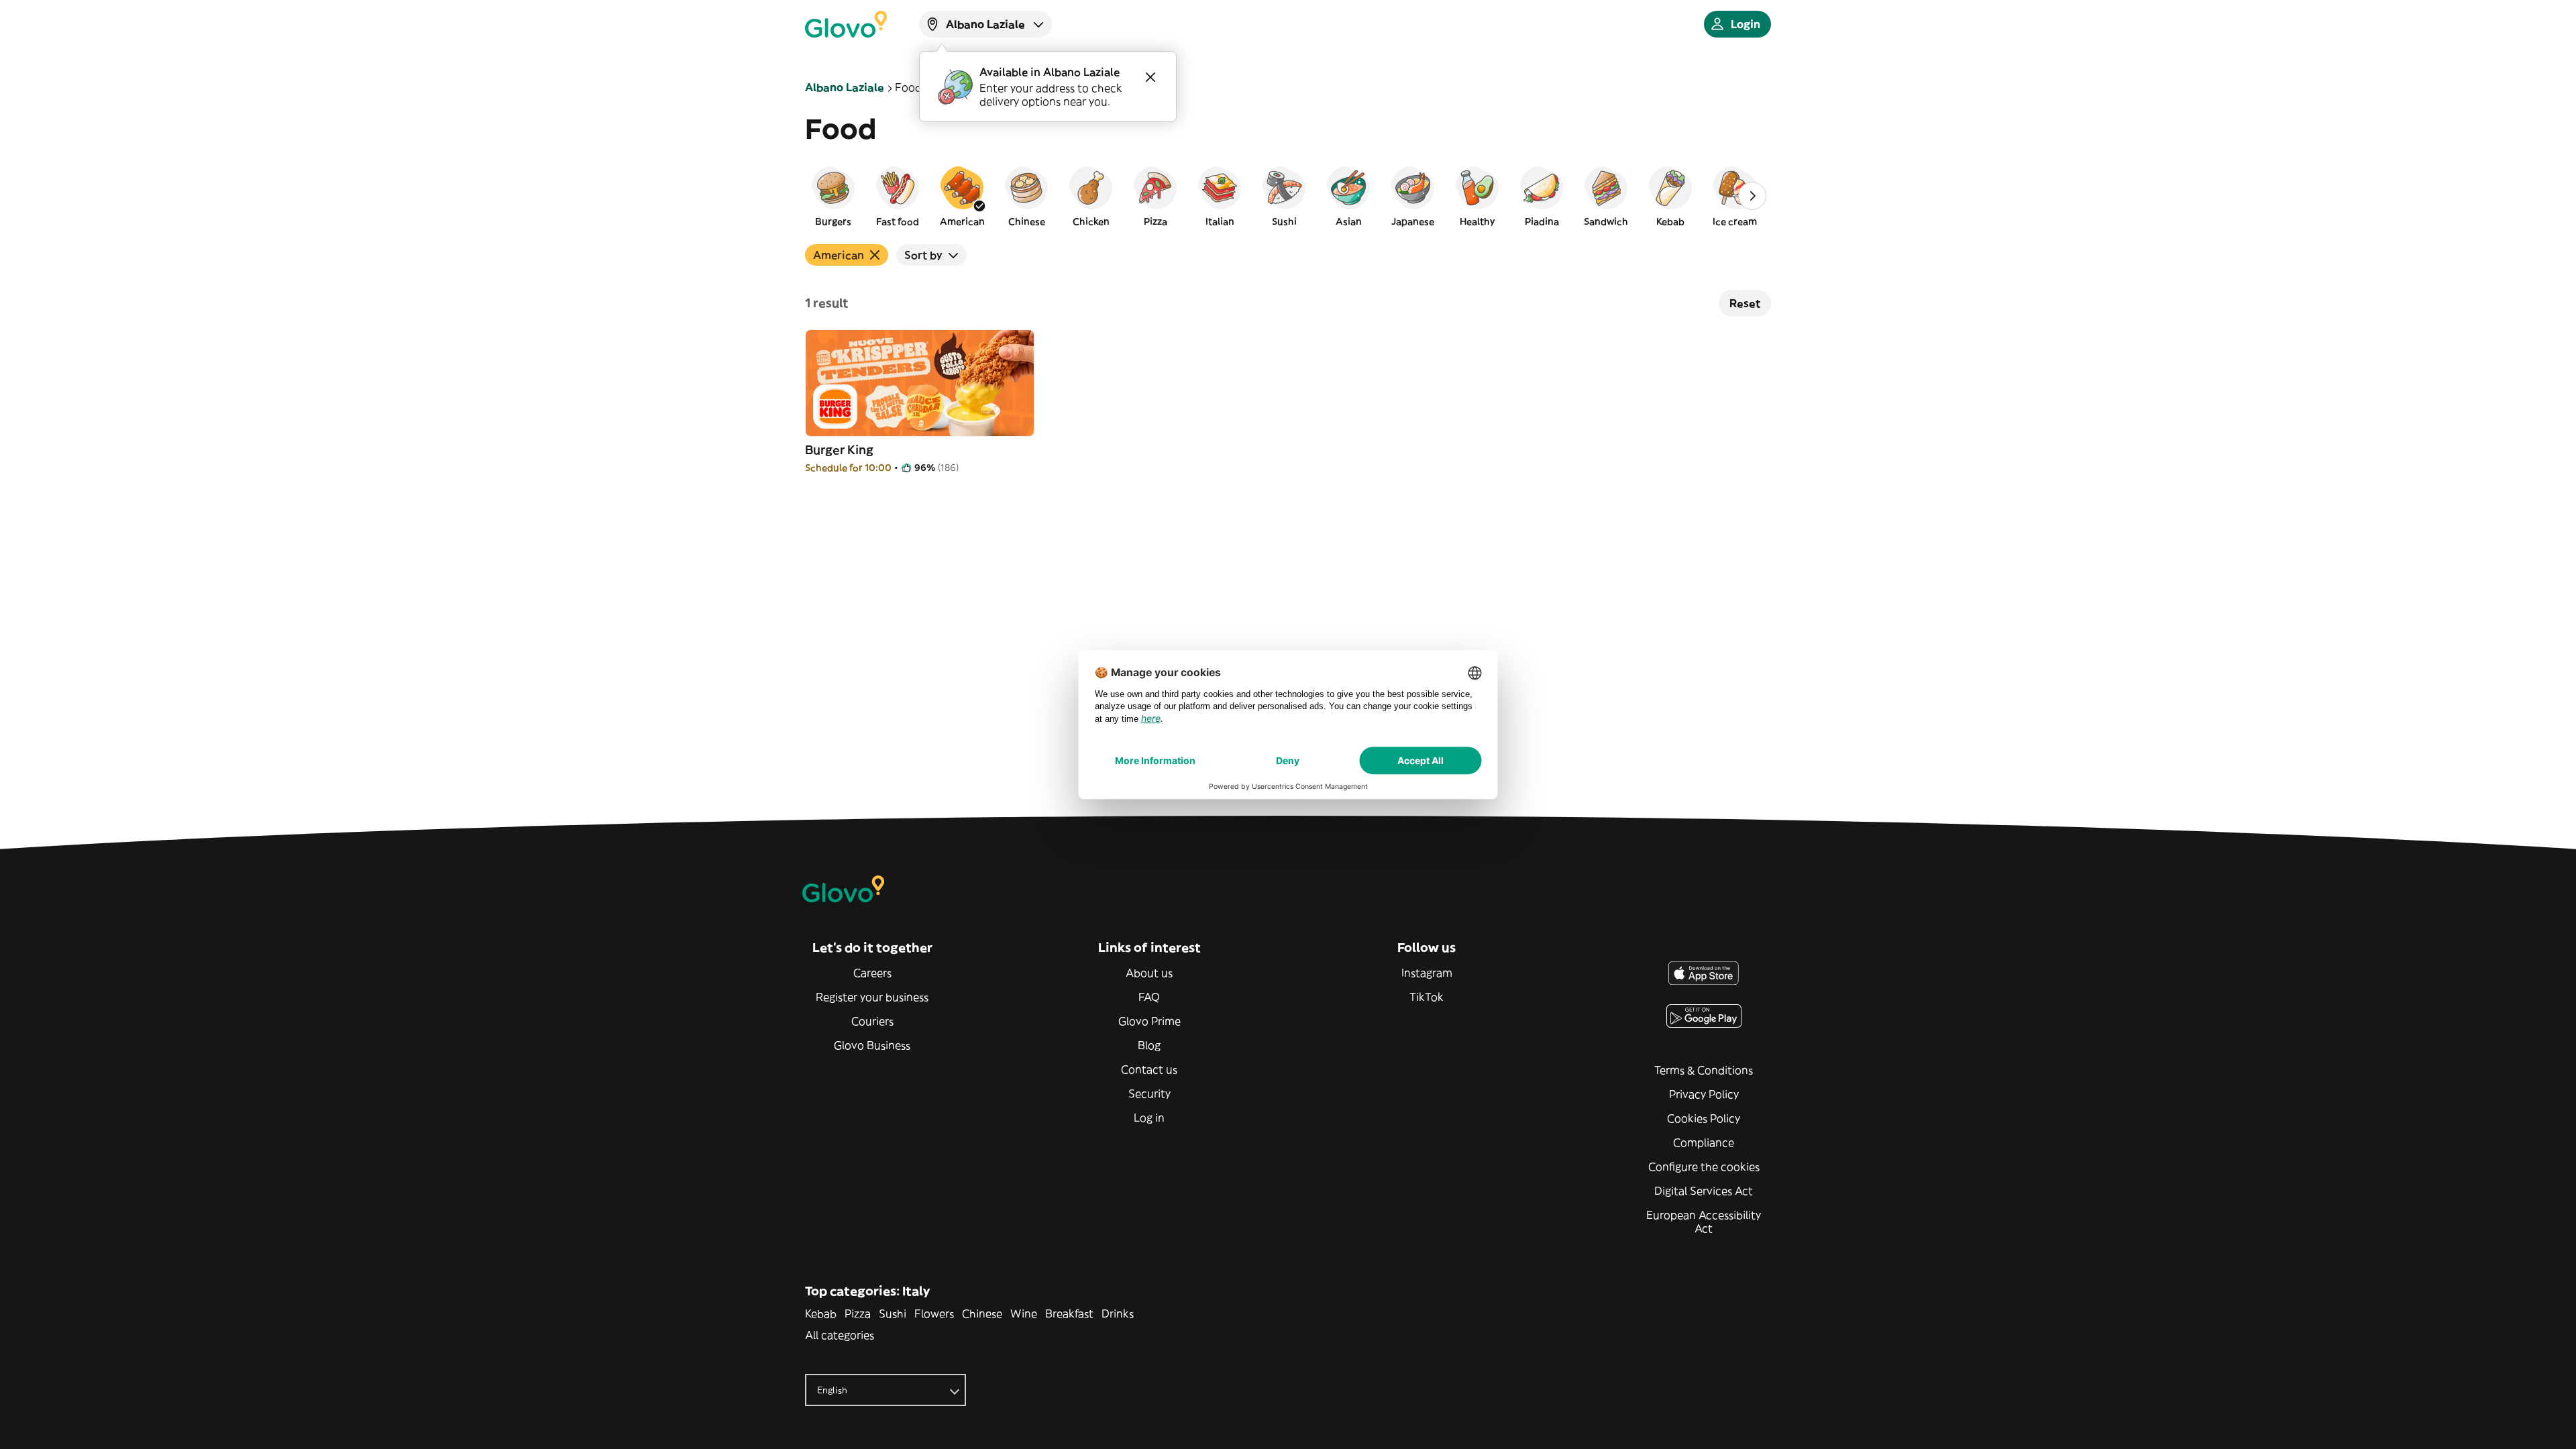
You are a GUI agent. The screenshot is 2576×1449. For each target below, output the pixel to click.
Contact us (1149, 1069)
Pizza (858, 1313)
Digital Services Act (1704, 1191)
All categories (840, 1335)
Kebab (821, 1313)
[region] (1288, 196)
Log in (1149, 1118)
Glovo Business (872, 1045)
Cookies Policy (1704, 1118)
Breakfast (1069, 1313)
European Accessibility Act (1704, 1222)
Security (1149, 1093)
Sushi (893, 1313)
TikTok (1427, 997)
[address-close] (1150, 77)
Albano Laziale (845, 87)
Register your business (872, 997)
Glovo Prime (1149, 1021)
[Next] (1752, 196)
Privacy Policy (1704, 1094)
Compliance (1704, 1142)
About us (1149, 973)
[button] (833, 196)
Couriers (872, 1021)
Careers (872, 973)
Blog (1149, 1045)
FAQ (1149, 997)
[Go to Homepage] (846, 24)
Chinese (982, 1313)
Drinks (1118, 1313)
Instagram (1427, 973)
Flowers (934, 1313)
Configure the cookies (1704, 1167)
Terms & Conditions (1704, 1070)
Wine (1024, 1313)
